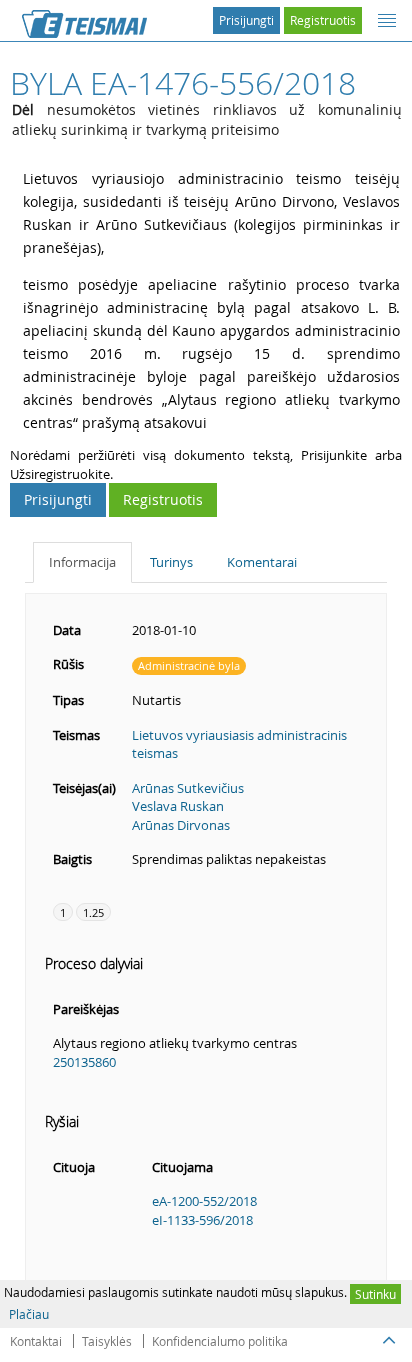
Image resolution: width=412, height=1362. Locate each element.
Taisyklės (107, 1341)
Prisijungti (246, 20)
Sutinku (375, 1294)
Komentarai (262, 562)
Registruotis (323, 20)
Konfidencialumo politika (220, 1341)
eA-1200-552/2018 (204, 1201)
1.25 (93, 912)
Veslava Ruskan (178, 806)
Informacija (82, 562)
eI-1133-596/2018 (202, 1220)
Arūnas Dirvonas (181, 825)
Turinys (171, 562)
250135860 (84, 1062)
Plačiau (29, 1314)
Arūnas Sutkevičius (188, 788)
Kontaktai (36, 1341)
